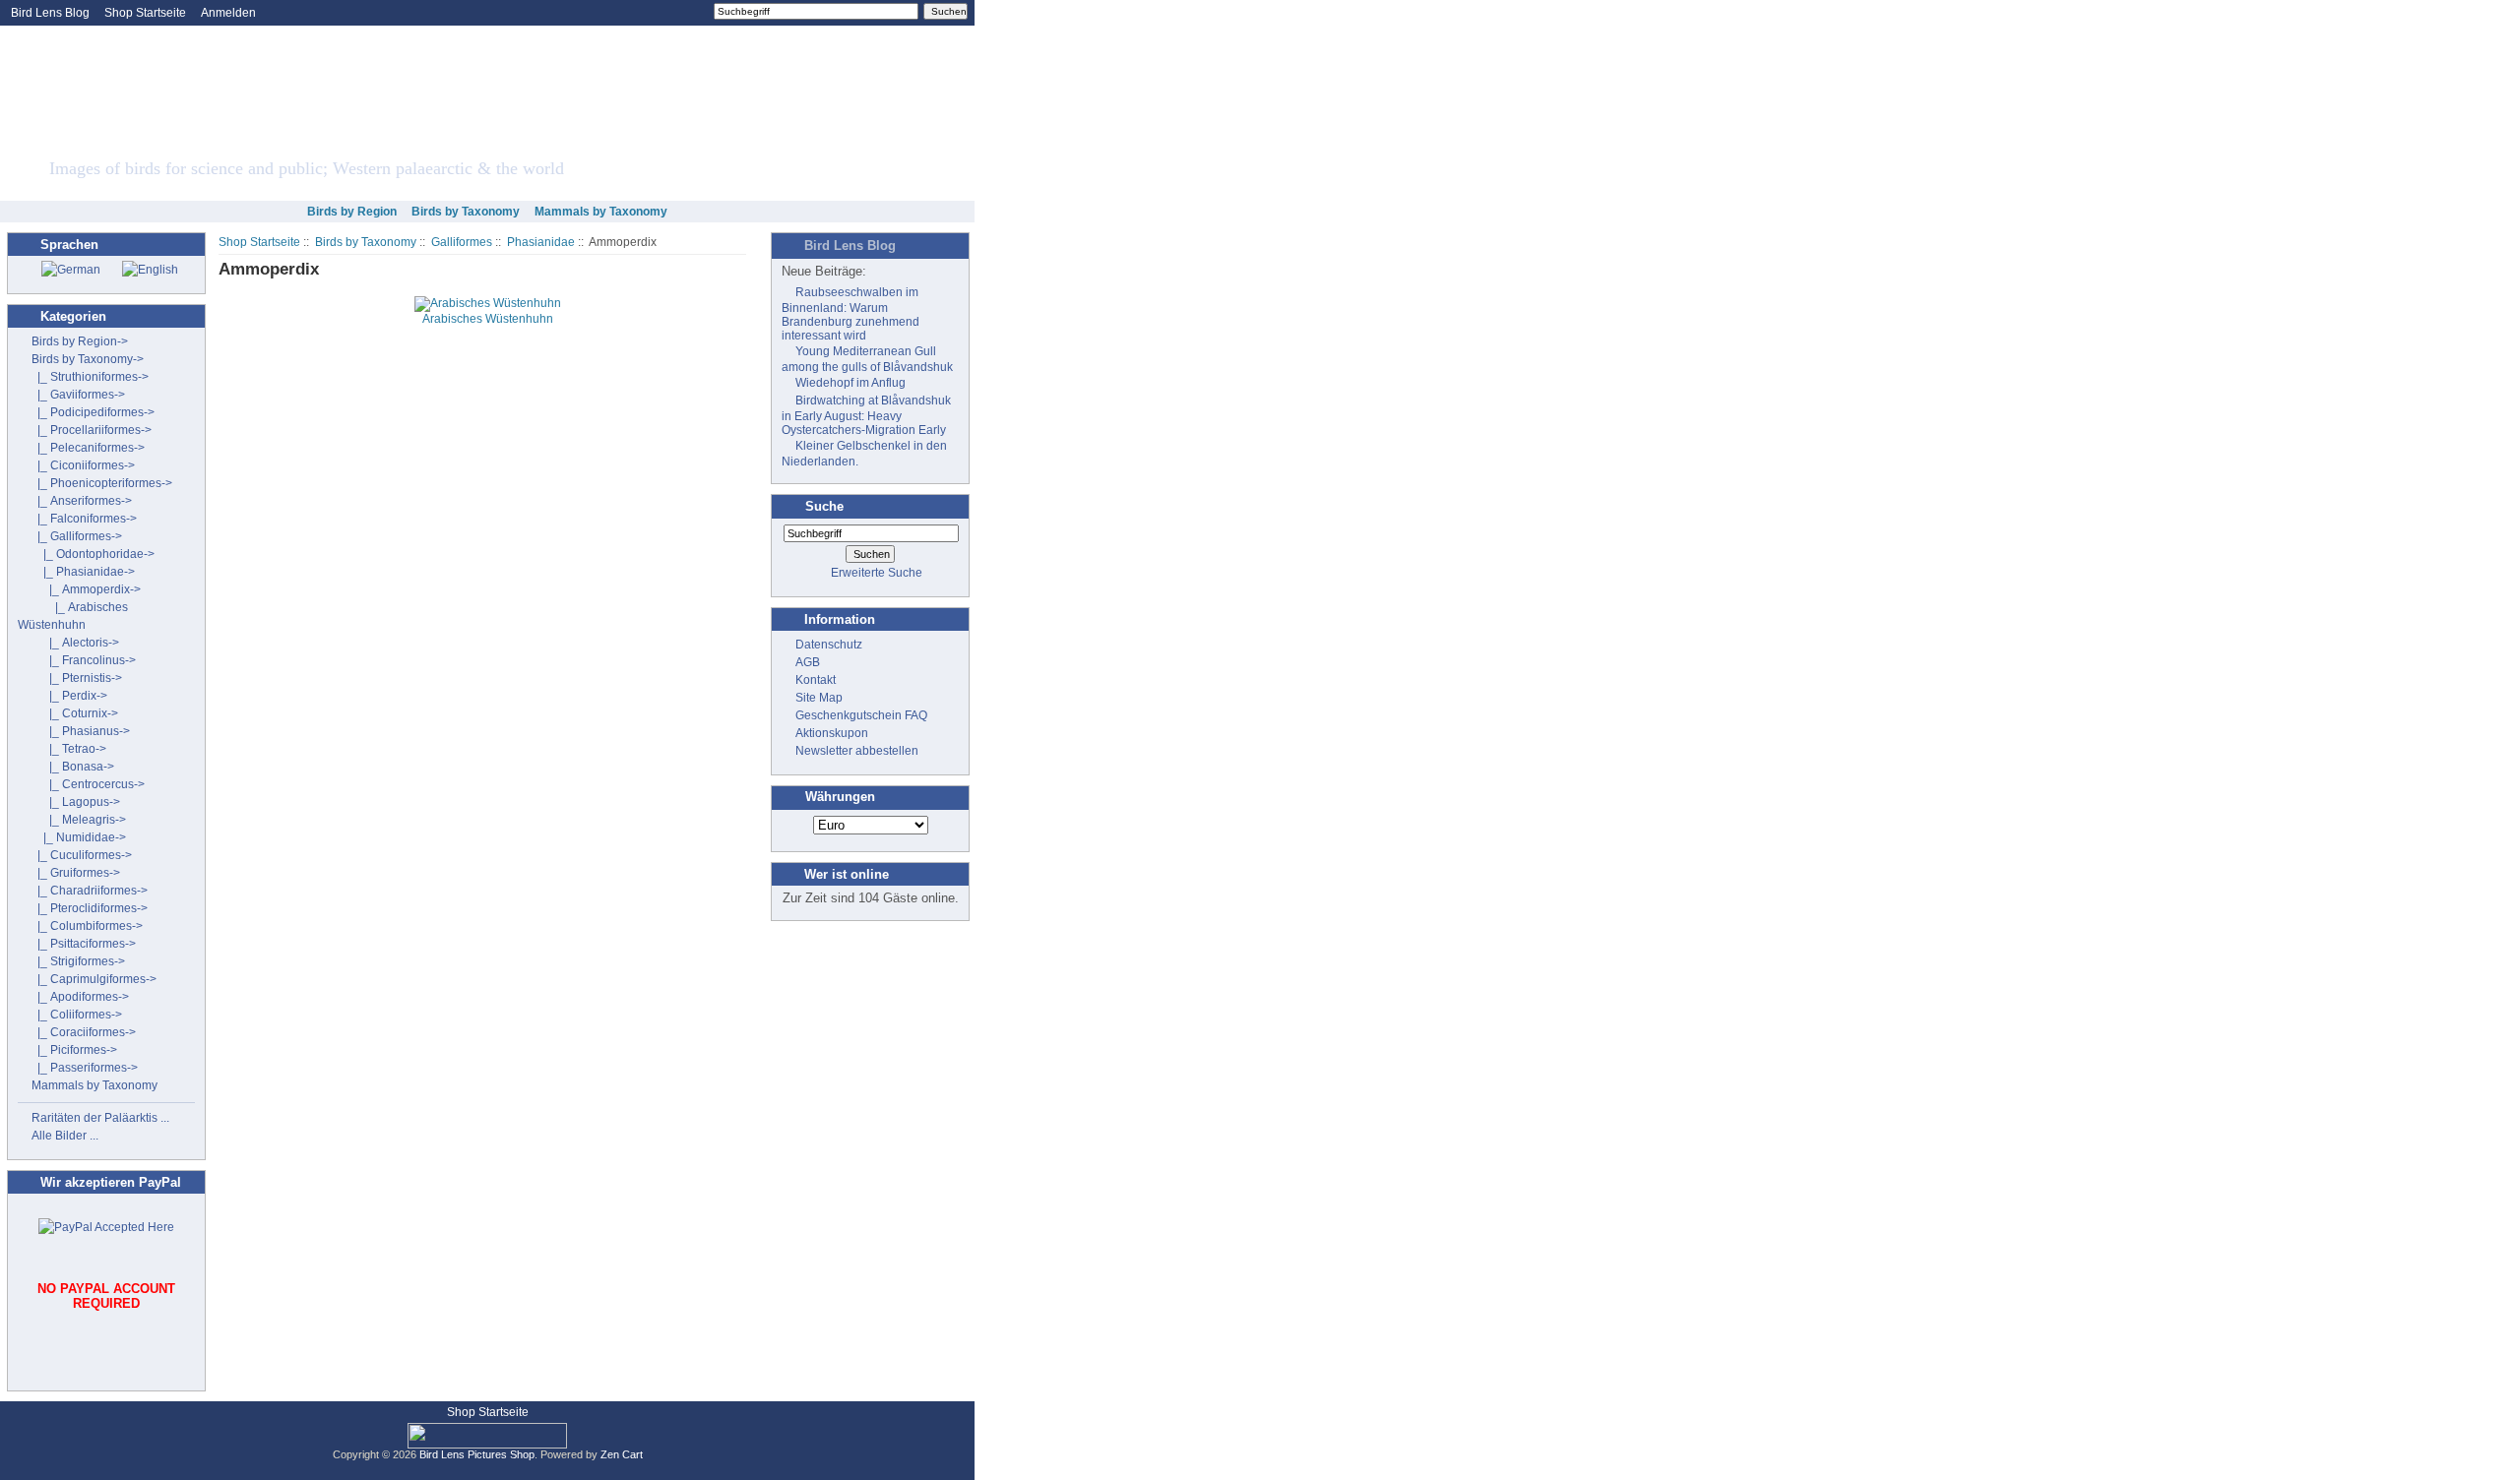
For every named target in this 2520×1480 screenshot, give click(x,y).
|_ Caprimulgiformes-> (94, 979)
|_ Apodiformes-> (80, 997)
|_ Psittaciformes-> (84, 944)
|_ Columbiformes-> (87, 926)
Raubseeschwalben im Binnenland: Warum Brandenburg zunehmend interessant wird (850, 314)
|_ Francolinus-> (84, 660)
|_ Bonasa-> (73, 767)
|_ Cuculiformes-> (82, 855)
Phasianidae (541, 242)
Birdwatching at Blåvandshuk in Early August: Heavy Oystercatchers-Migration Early (866, 415)
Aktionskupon (832, 733)
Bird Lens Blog (50, 13)
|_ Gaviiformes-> (78, 395)
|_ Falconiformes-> (84, 519)
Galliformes (462, 242)
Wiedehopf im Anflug (850, 383)
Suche (824, 506)
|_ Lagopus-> (76, 802)
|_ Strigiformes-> (78, 961)
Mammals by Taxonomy (601, 212)
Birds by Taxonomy (366, 242)
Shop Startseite (145, 13)
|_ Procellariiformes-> (92, 430)
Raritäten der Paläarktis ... (100, 1118)
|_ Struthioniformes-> (90, 377)
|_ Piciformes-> (74, 1050)
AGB (808, 662)
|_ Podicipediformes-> (93, 412)
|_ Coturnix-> (75, 713)
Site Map (819, 698)
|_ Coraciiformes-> (84, 1032)
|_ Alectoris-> (75, 643)
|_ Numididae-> (79, 837)
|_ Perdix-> (69, 696)
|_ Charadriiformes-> (90, 891)
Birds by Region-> (80, 341)
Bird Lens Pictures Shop (477, 1454)
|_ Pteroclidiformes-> (90, 908)
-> (88, 359)
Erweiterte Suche (877, 573)
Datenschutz (829, 645)
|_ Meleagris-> (79, 820)
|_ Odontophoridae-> (93, 554)
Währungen (840, 798)
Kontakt (816, 680)
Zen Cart (622, 1454)
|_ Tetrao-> (69, 749)
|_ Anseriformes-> (82, 501)
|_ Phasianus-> (81, 731)
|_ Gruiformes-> (76, 873)
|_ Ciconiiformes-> (83, 465)
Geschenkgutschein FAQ (861, 715)
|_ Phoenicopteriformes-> (102, 483)
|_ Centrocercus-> (88, 784)
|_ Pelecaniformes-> (88, 448)
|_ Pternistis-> (77, 678)
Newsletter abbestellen (857, 751)
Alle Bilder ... (65, 1136)
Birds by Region (352, 212)
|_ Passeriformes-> (85, 1068)
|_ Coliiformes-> (77, 1015)
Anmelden (228, 13)
